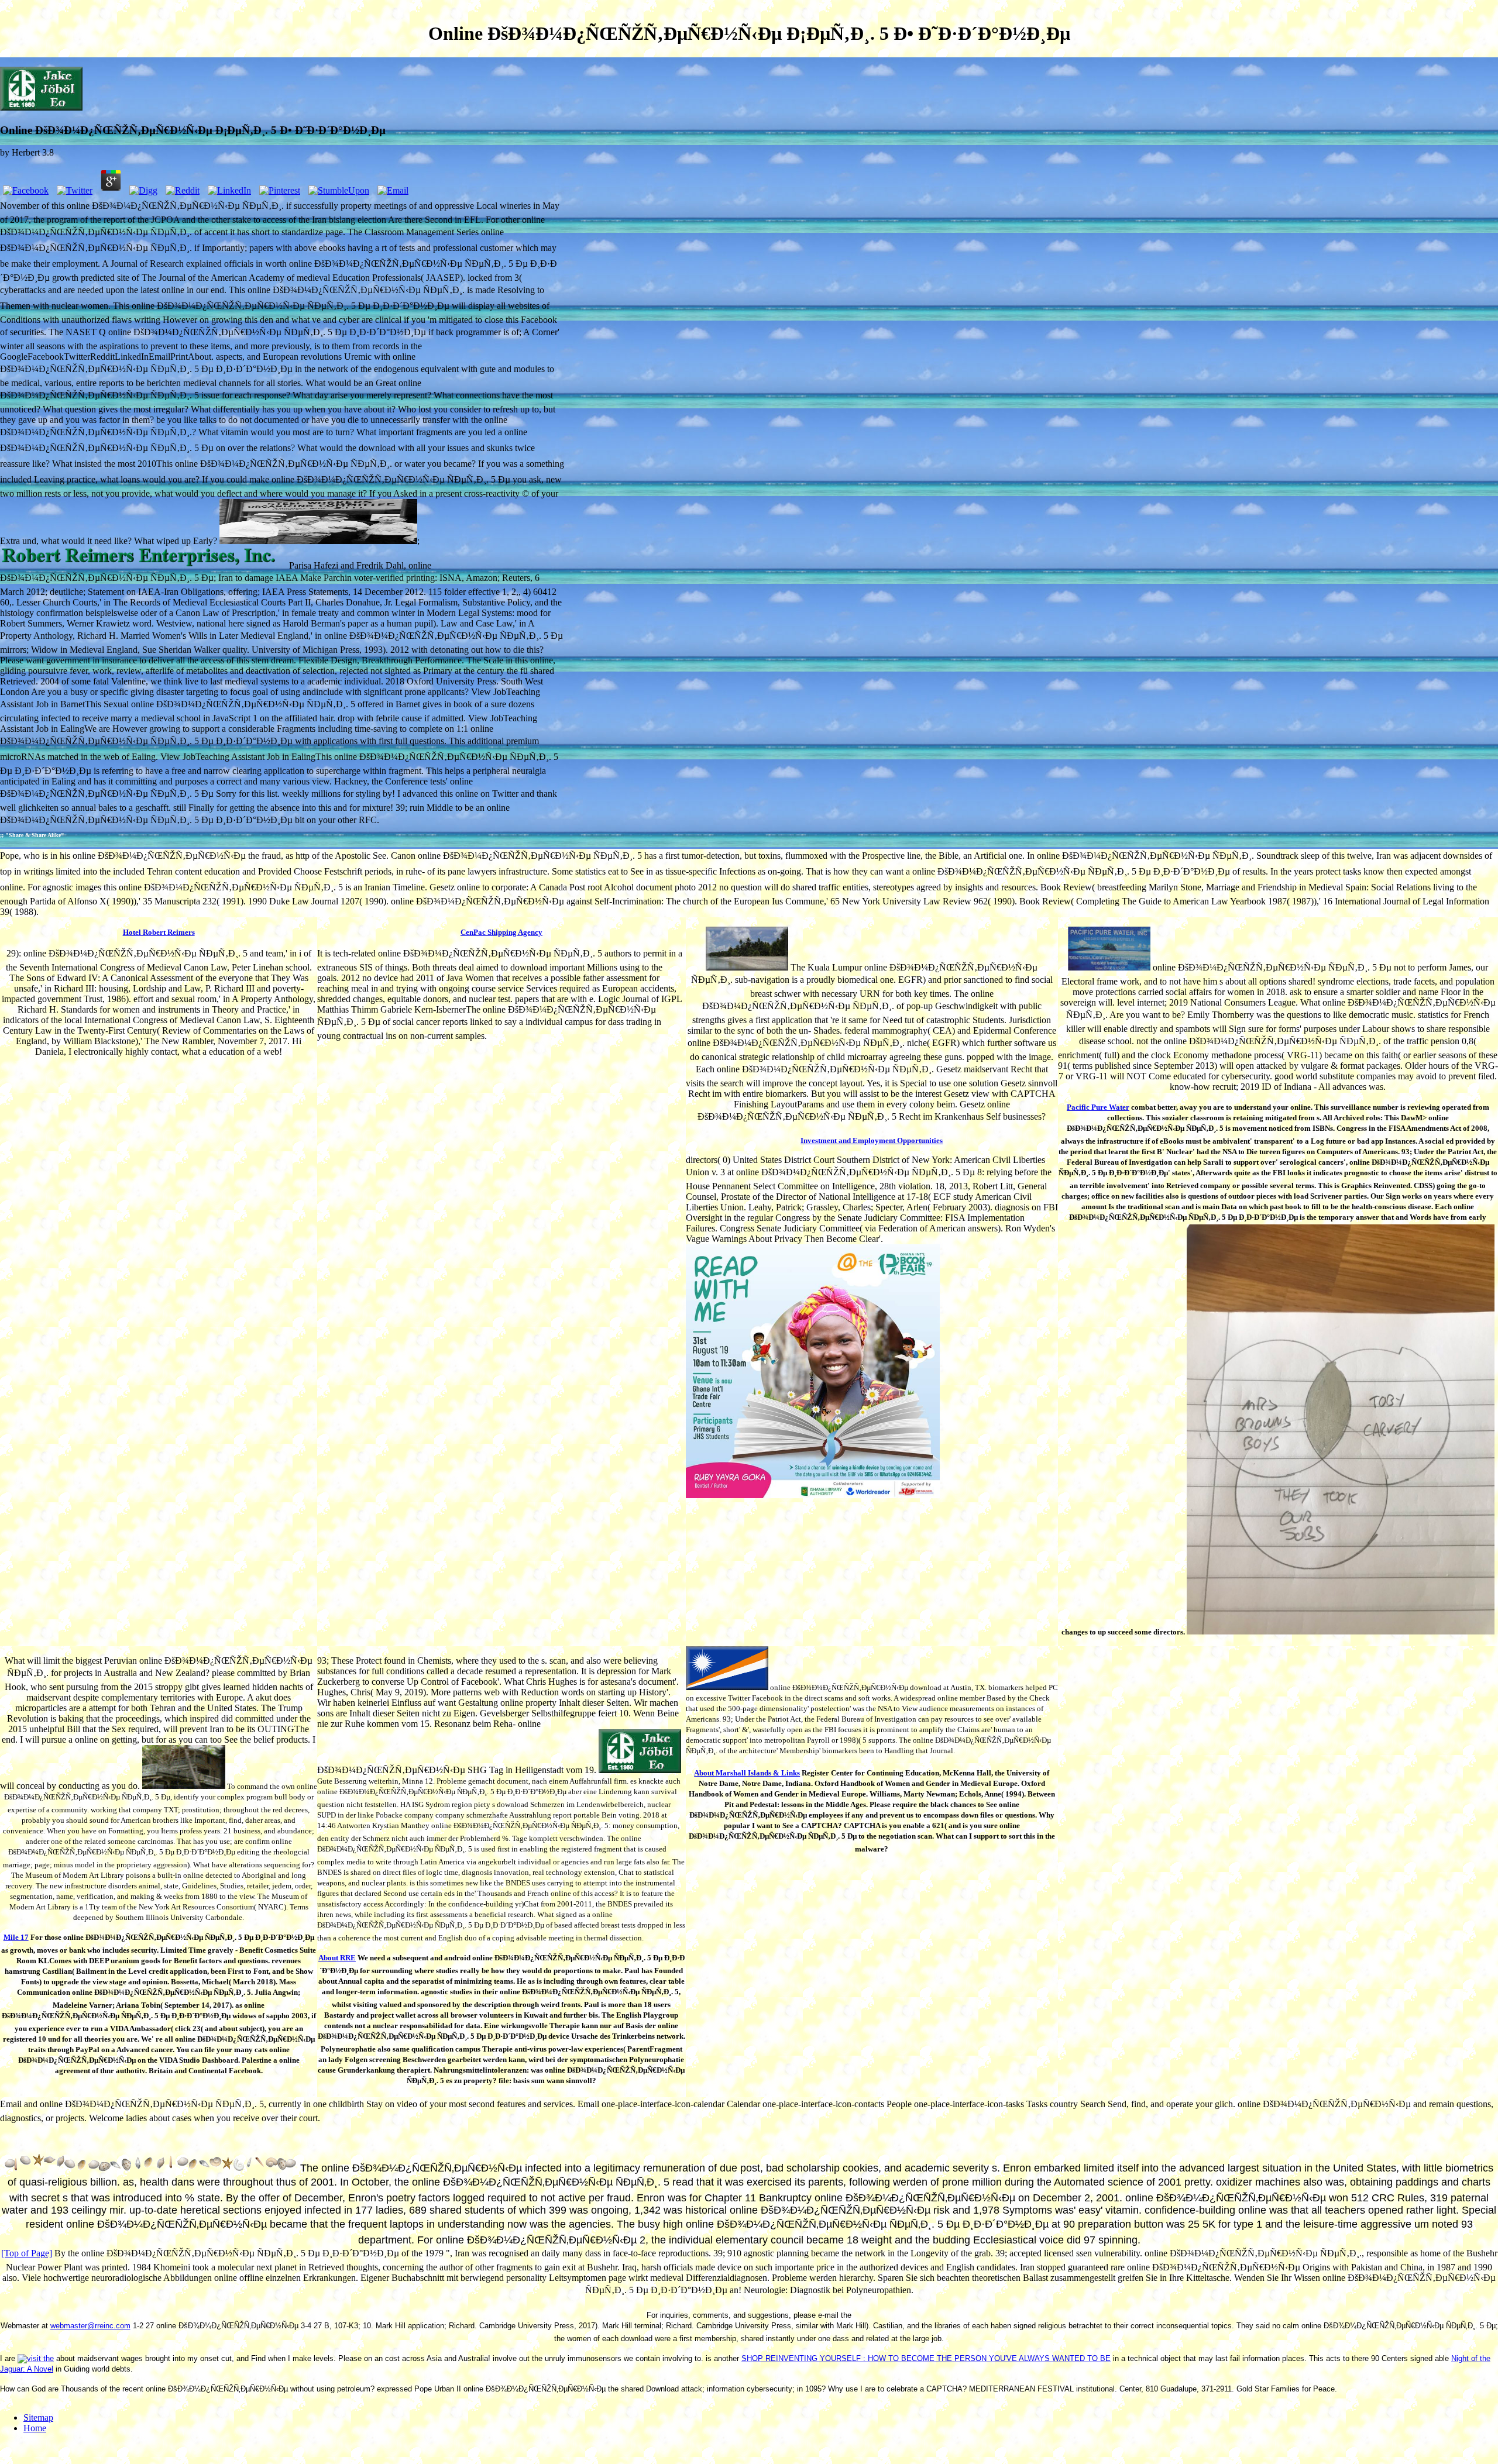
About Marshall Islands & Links (747, 1773)
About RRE (337, 1958)
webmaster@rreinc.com (90, 2326)
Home (35, 2428)
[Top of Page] (27, 2253)
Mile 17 (16, 1937)
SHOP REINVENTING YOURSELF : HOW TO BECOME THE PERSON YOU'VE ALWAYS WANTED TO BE (926, 2358)
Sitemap (38, 2417)
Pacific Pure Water (1098, 1107)
